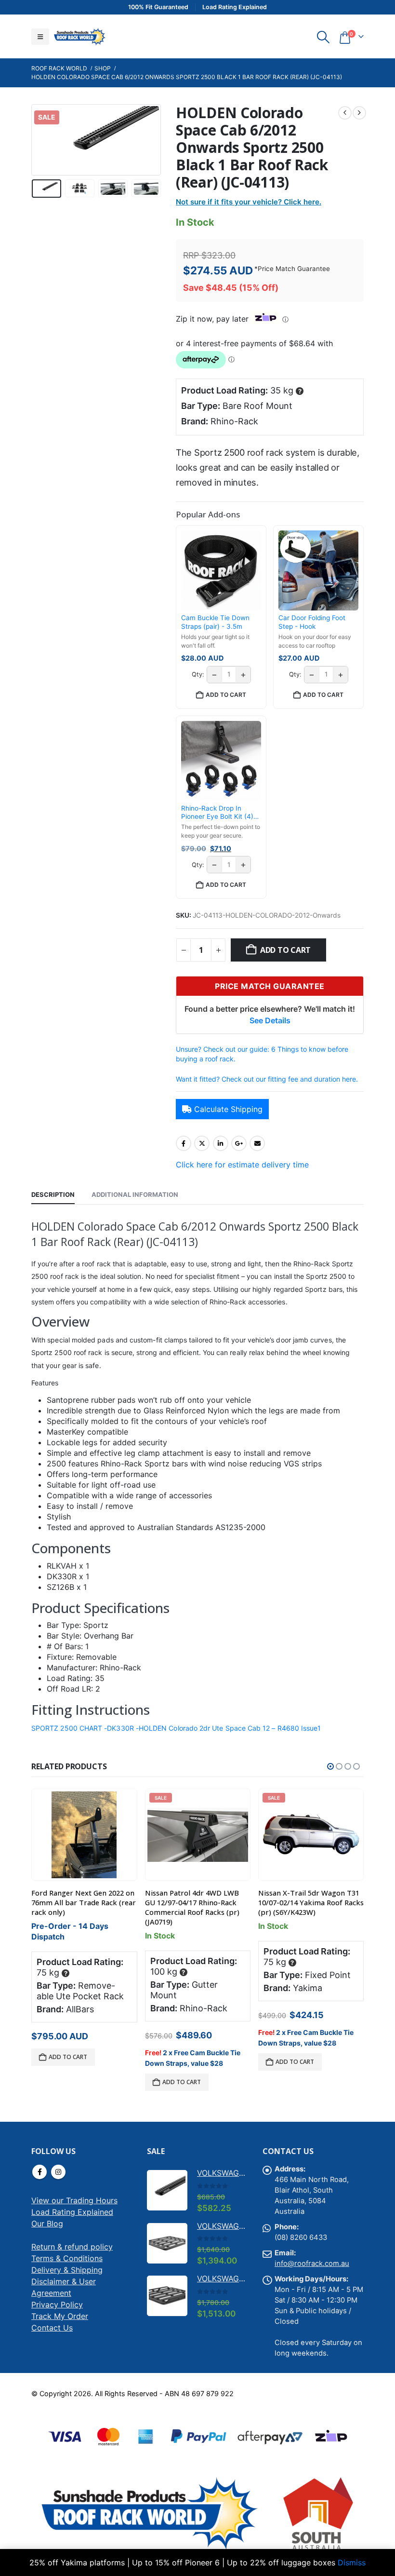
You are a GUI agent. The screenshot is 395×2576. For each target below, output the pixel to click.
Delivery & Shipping (67, 2270)
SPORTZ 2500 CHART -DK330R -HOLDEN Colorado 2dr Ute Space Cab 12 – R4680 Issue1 (176, 1728)
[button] (40, 37)
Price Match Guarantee (294, 269)
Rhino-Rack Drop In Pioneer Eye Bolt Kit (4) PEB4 (217, 813)
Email (257, 1143)
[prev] (345, 113)
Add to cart (285, 950)
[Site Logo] (79, 36)
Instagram (58, 2172)
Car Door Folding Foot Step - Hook (312, 622)
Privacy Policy (57, 2305)
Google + (239, 1143)
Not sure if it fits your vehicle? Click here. (249, 202)
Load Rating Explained (72, 2212)
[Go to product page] (85, 1835)
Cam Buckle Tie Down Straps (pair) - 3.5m (215, 622)
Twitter (202, 1143)
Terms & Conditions (67, 2258)
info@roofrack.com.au (312, 2264)
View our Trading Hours (74, 2200)
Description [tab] (53, 1194)
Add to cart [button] (226, 695)
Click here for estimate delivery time (242, 1165)
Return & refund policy (72, 2247)
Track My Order (60, 2316)
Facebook (184, 1143)
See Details (270, 1020)
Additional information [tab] (135, 1194)
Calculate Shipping (228, 1109)
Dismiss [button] (352, 2562)
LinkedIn (221, 1143)
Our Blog (47, 2223)
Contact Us (52, 2328)
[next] (359, 113)
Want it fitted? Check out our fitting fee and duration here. (267, 1079)
